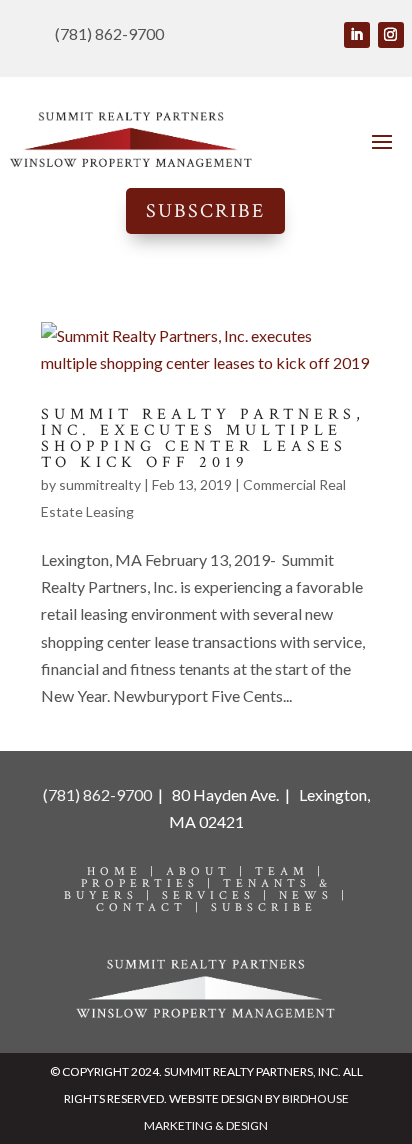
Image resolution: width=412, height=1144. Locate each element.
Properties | (152, 883)
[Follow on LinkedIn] (357, 35)
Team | (290, 871)
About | (210, 871)
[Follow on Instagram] (391, 35)
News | (314, 895)
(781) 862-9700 (97, 794)
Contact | (153, 907)
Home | (126, 871)
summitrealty (100, 484)
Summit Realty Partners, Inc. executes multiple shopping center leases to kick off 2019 (203, 438)
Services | (220, 895)
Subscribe (205, 211)
